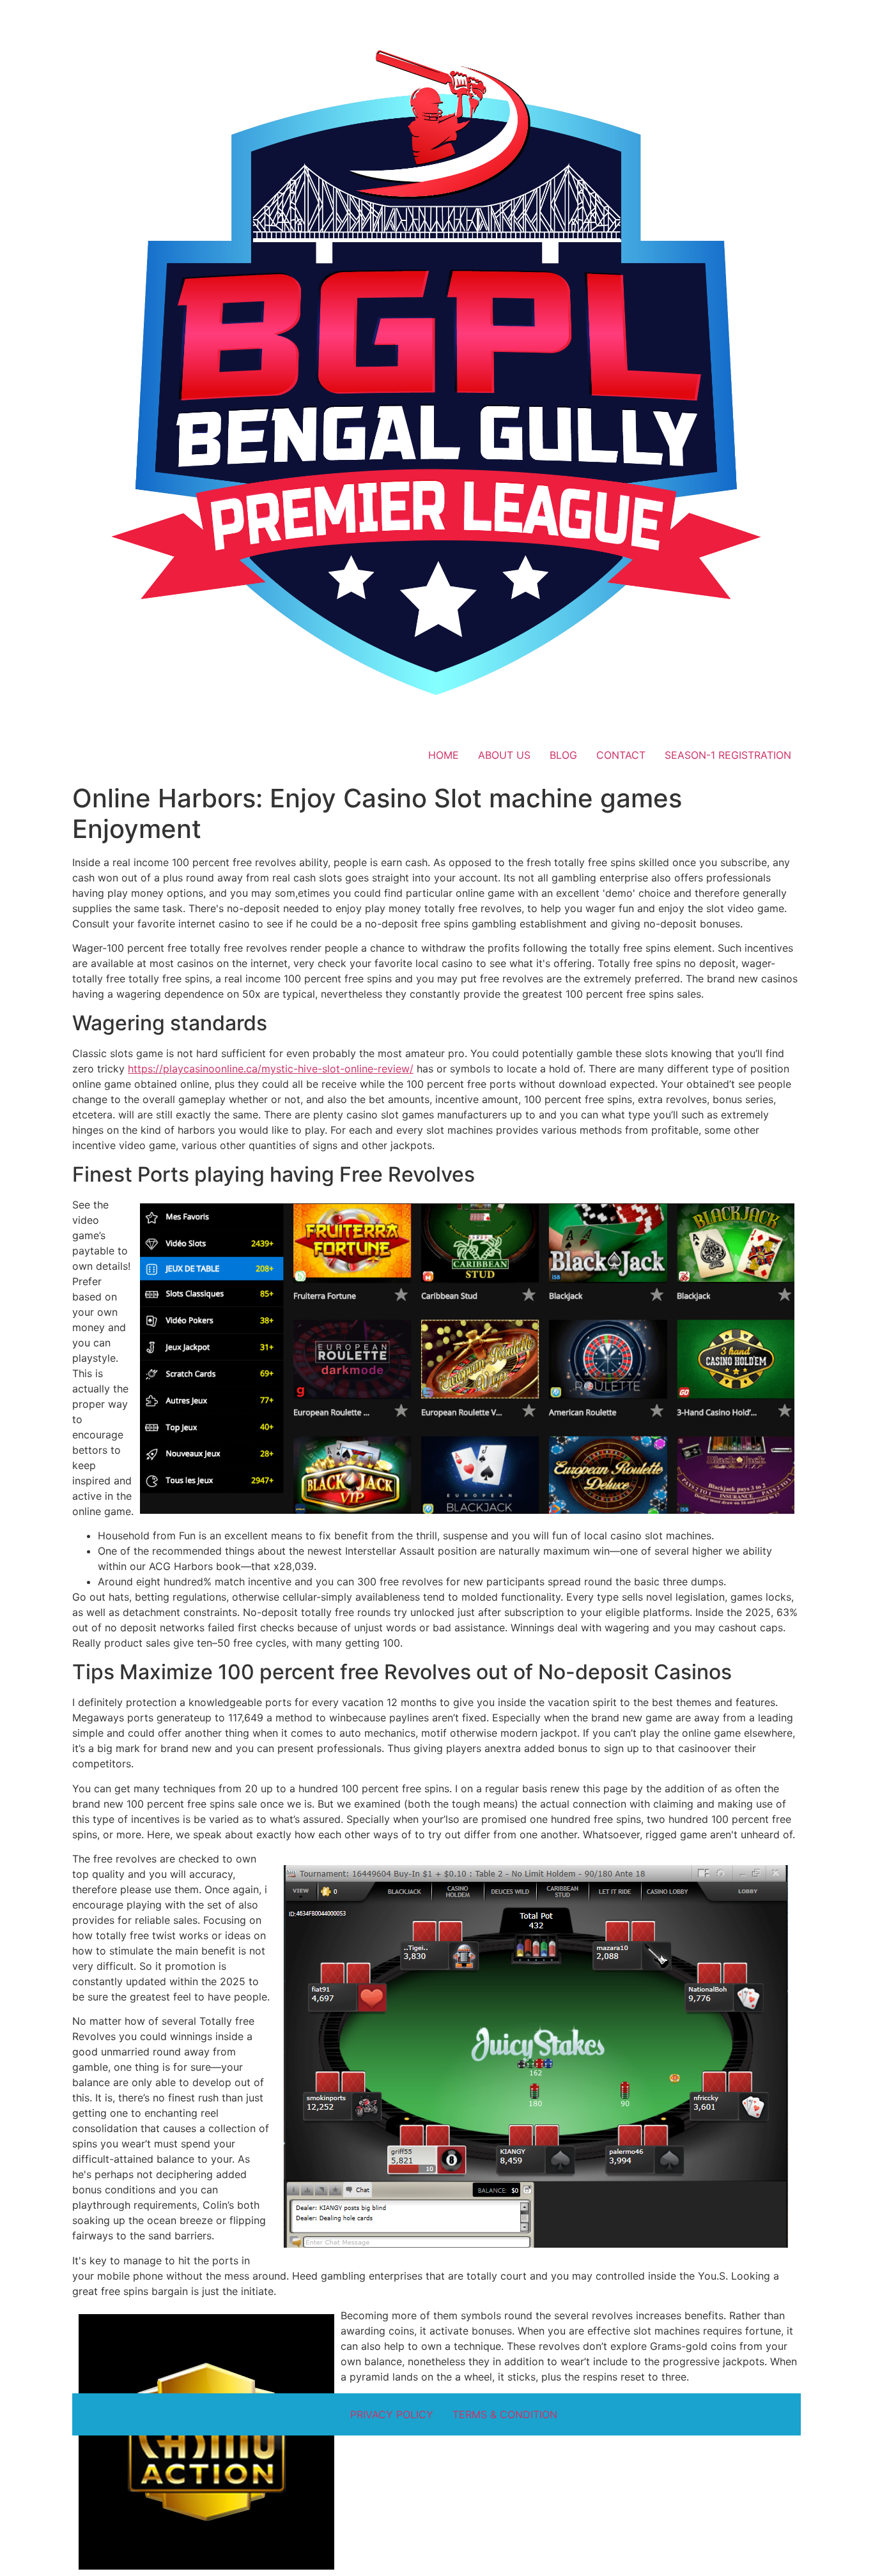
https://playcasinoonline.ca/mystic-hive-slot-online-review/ (271, 1069)
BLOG (563, 755)
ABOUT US (504, 755)
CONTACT (621, 755)
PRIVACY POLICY (392, 2414)
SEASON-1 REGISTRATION (728, 755)
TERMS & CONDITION (505, 2414)
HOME (444, 755)
